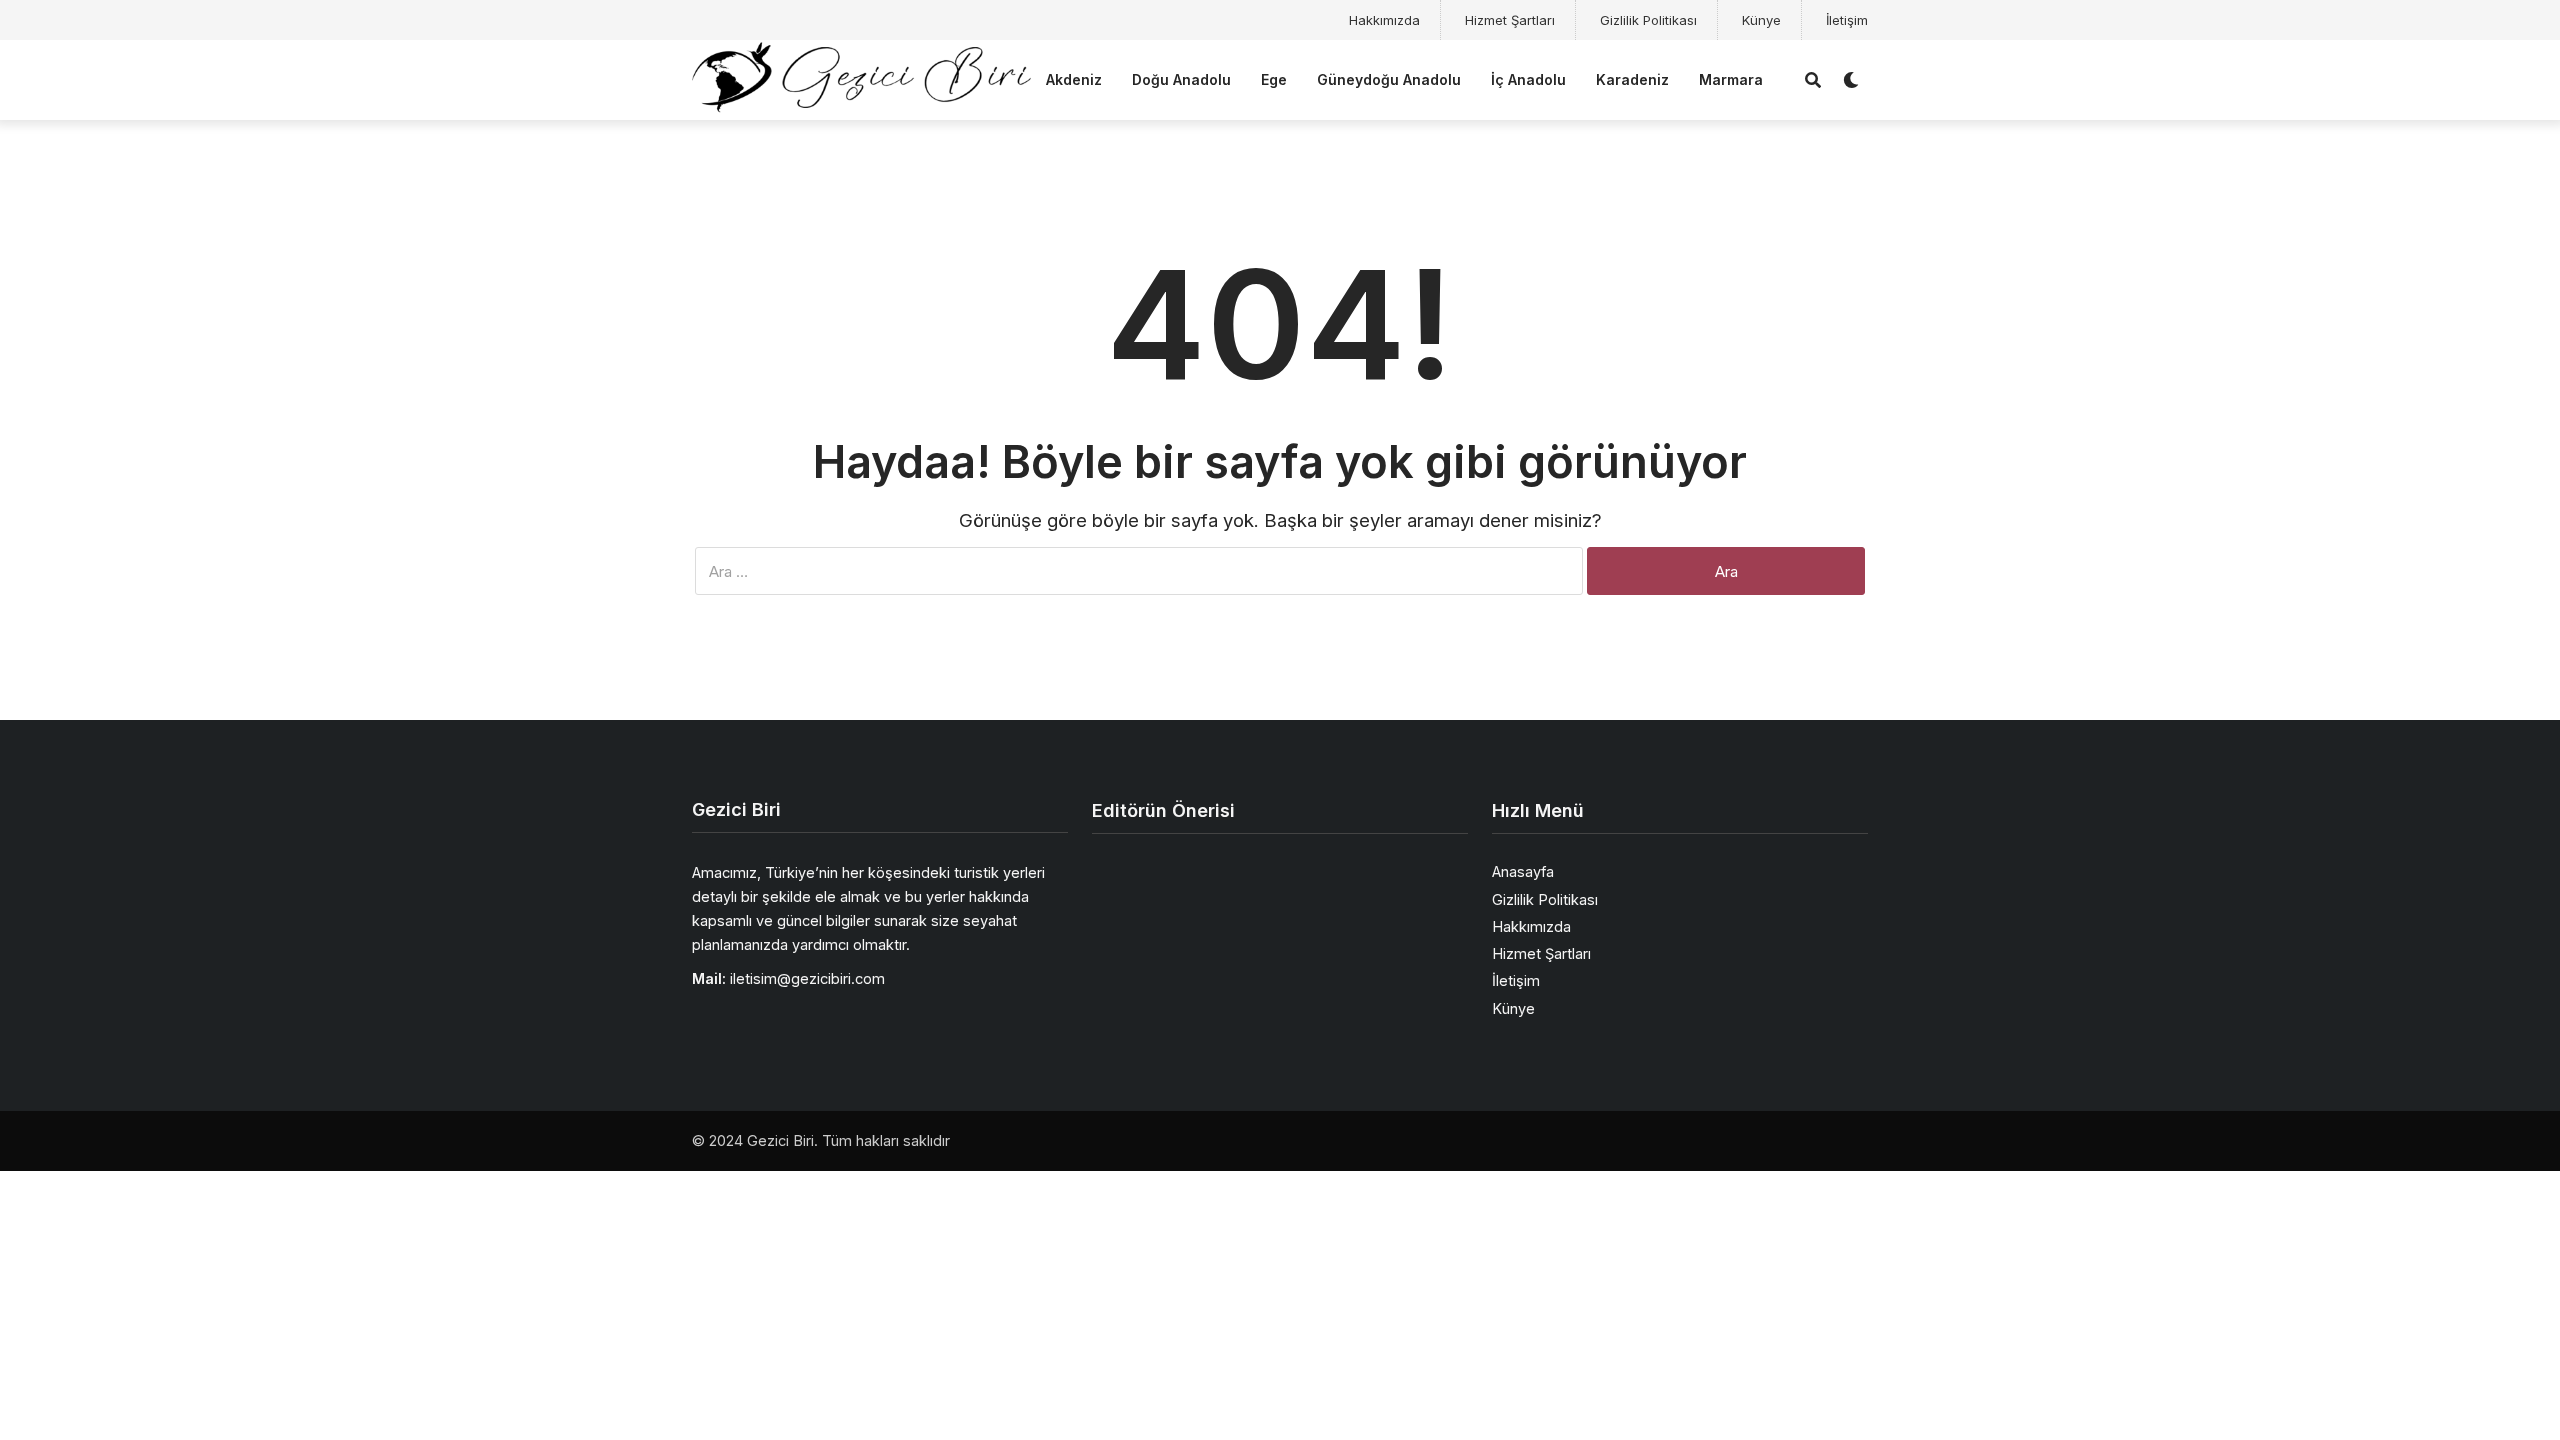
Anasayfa (1523, 871)
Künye (1761, 20)
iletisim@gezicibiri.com (807, 978)
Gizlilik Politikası (1648, 20)
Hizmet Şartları (1510, 20)
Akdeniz (1074, 79)
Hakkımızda (1384, 20)
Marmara (1731, 79)
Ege (1274, 79)
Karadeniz (1632, 79)
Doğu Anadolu (1181, 79)
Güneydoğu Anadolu (1389, 79)
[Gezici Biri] (861, 77)
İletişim (1847, 20)
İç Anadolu (1528, 79)
